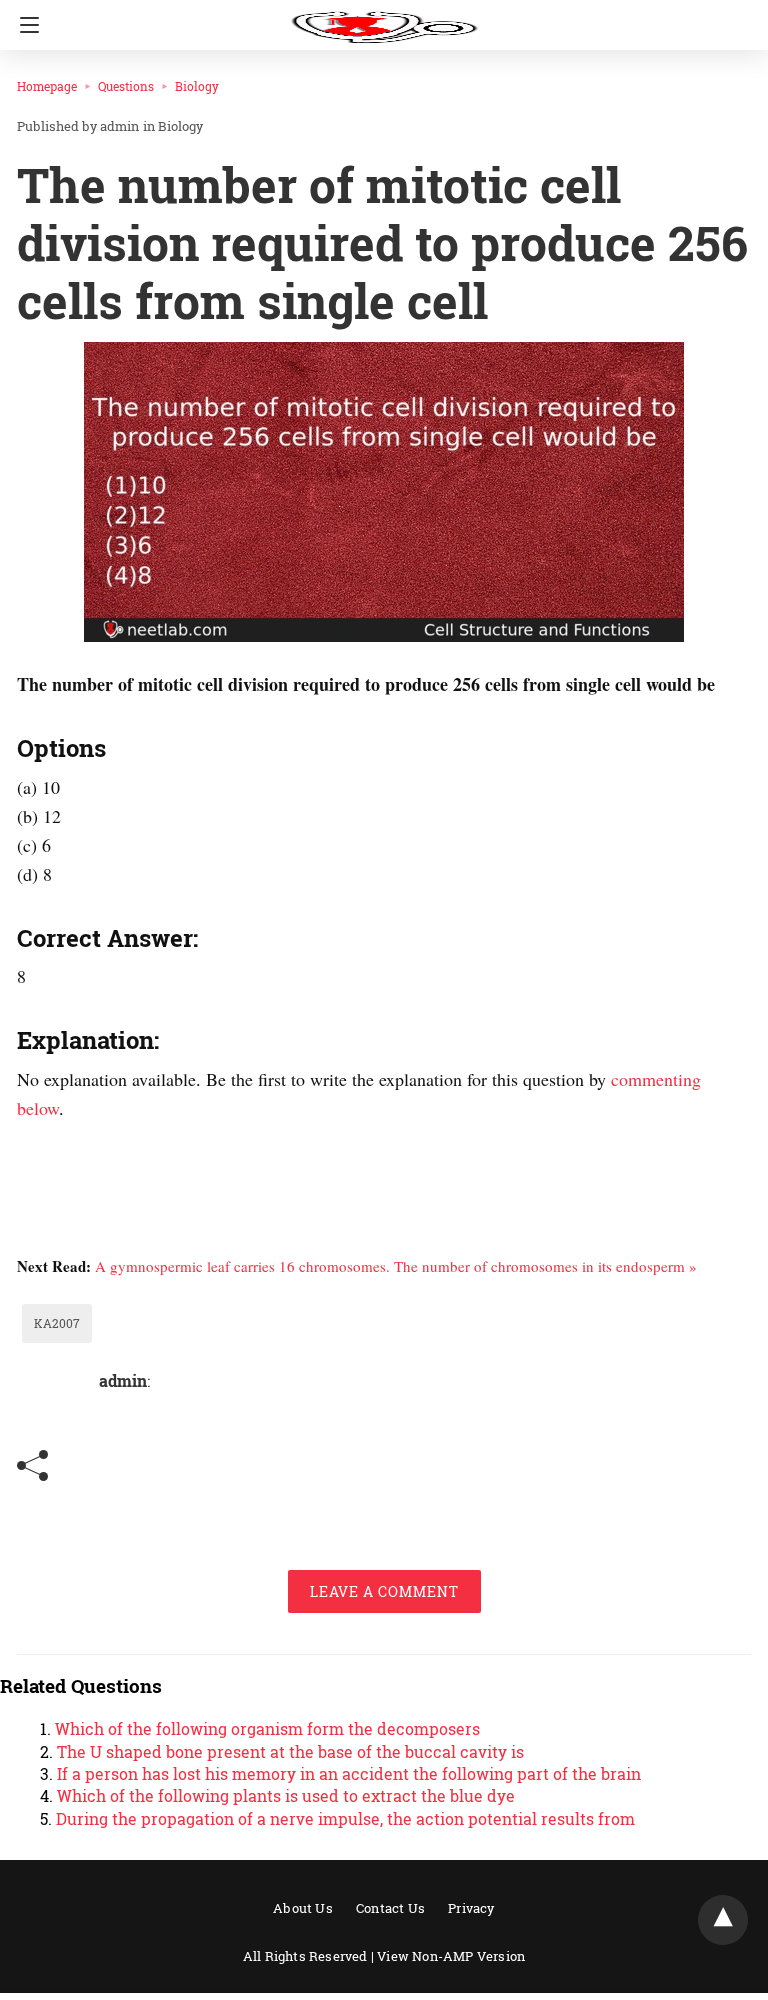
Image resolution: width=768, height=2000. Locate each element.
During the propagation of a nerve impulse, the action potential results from (345, 1818)
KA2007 (57, 1323)
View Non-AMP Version (451, 1956)
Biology (197, 86)
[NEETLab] (384, 18)
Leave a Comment (384, 1591)
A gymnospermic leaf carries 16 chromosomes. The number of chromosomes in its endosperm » (396, 1266)
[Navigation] (24, 25)
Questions (126, 86)
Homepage (47, 86)
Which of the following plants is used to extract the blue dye (286, 1795)
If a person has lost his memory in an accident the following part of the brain (349, 1773)
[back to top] (723, 1920)
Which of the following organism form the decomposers (267, 1728)
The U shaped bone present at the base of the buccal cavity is (290, 1751)
